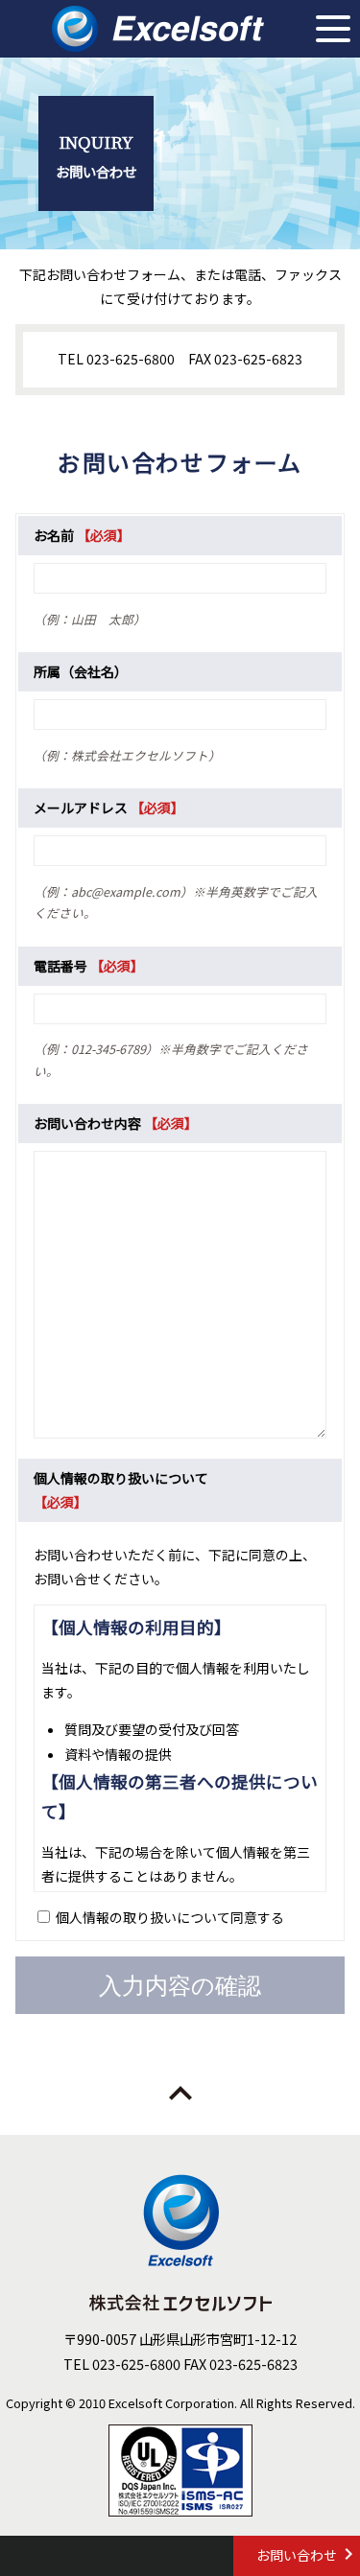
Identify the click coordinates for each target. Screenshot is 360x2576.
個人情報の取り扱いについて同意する (170, 1917)
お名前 (54, 535)
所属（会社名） (81, 671)
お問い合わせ (297, 2555)
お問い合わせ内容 (87, 1123)
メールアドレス (81, 808)
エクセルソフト (158, 29)
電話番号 (60, 966)
